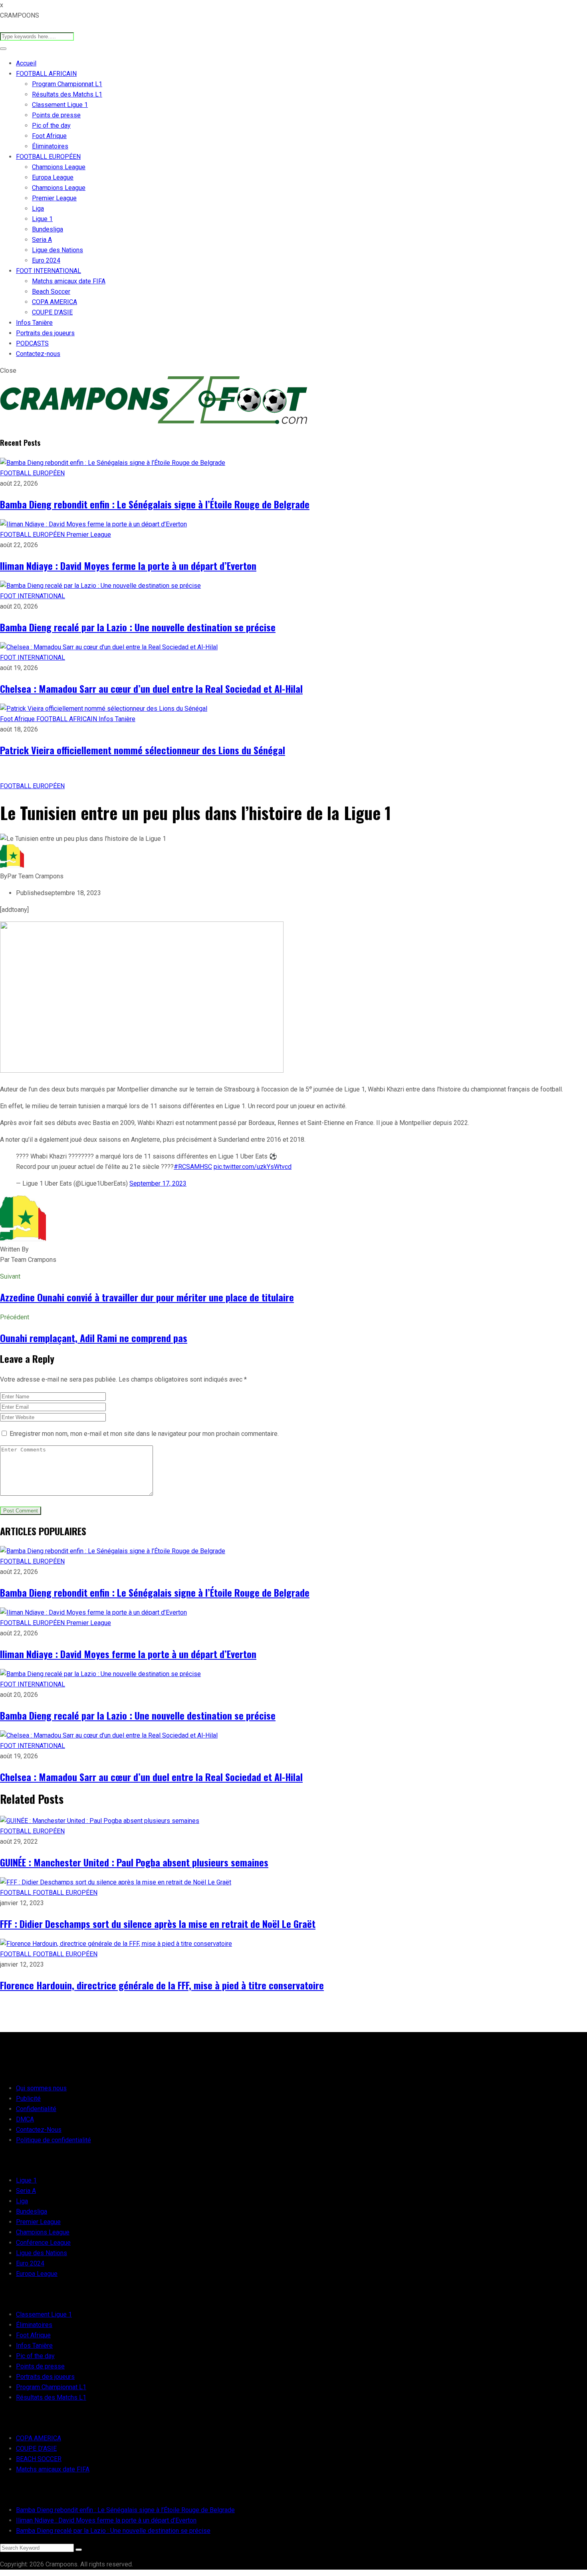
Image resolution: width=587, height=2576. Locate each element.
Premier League (54, 198)
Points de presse (56, 115)
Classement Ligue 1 (60, 105)
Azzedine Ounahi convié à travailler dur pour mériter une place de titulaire (147, 1297)
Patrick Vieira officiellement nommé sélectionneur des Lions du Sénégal (143, 750)
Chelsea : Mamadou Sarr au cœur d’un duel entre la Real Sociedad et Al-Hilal (151, 688)
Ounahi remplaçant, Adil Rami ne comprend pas (94, 1338)
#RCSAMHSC (193, 1167)
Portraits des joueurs (45, 333)
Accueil (26, 63)
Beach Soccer (51, 292)
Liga (38, 209)
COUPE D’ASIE (52, 312)
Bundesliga (48, 229)
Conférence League (43, 2243)
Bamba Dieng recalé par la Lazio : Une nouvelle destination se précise (138, 627)
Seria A (42, 240)
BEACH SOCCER (39, 2459)
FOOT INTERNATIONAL (49, 271)
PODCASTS (32, 343)
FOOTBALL (16, 1893)
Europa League (53, 177)
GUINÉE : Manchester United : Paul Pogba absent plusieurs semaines (134, 1862)
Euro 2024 (46, 260)
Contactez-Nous (39, 2130)
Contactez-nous (38, 354)
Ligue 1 (42, 219)
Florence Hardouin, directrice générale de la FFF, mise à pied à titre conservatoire (162, 1985)
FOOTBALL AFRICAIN (46, 74)
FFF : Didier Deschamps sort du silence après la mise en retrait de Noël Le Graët (158, 1924)
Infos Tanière (34, 323)
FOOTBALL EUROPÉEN (48, 157)
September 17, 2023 (158, 1183)
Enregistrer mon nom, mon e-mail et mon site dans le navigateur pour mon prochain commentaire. (144, 1434)
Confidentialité (36, 2109)
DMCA (25, 2119)
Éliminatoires (50, 146)
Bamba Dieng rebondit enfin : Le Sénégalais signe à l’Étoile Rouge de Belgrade (155, 504)
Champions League (59, 167)
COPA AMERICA (55, 302)
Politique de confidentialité (54, 2140)
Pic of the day (51, 126)
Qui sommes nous (41, 2088)
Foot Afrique (49, 136)
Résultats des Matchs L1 (67, 94)
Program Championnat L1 (67, 84)
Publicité (28, 2099)
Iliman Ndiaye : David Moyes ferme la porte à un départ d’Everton (128, 565)
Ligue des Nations (58, 250)
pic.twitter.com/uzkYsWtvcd (253, 1167)
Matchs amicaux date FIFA (69, 281)
